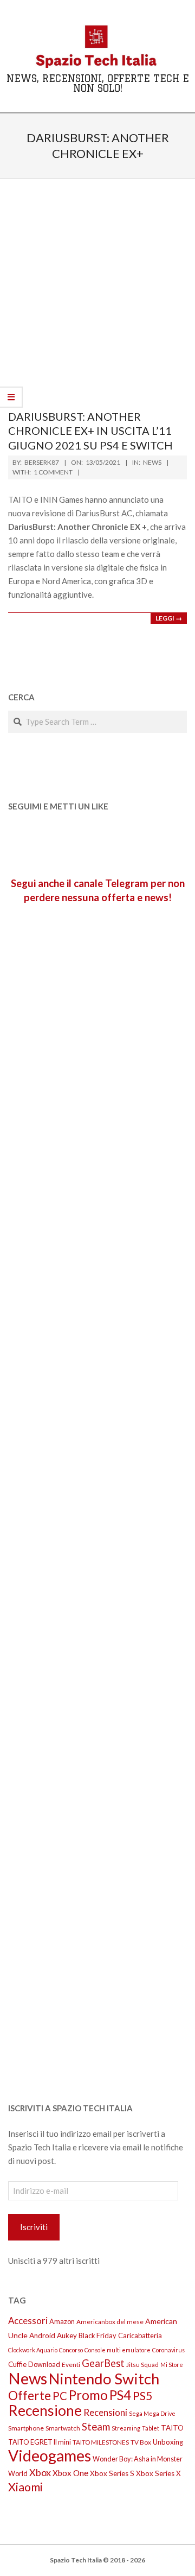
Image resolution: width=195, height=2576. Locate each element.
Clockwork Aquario (33, 2350)
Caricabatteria (140, 2336)
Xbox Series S (112, 2473)
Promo (88, 2395)
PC (60, 2396)
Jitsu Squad (142, 2365)
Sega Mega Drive (152, 2413)
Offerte (30, 2395)
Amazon (62, 2321)
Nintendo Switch (104, 2379)
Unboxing (168, 2442)
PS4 (120, 2395)
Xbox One (70, 2473)
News (152, 462)
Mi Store (172, 2365)
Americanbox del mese (110, 2322)
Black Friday (97, 2336)
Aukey (67, 2336)
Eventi (71, 2365)
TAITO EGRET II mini (40, 2442)
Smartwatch (63, 2428)
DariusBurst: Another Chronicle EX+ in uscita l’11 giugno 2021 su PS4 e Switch (90, 431)
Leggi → (169, 618)
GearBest (103, 2363)
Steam (96, 2427)
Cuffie (17, 2364)
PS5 (142, 2396)
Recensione (45, 2410)
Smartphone (26, 2428)
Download (44, 2364)
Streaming (126, 2428)
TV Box (141, 2442)
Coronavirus (168, 2350)
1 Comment (53, 472)
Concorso (71, 2350)
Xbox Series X (158, 2473)
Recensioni (105, 2412)
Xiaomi (25, 2487)
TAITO (172, 2428)
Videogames (50, 2455)
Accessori (28, 2321)
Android (42, 2336)
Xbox (40, 2472)
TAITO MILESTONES (101, 2442)
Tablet (151, 2428)
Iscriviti (34, 2227)
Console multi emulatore (118, 2350)
